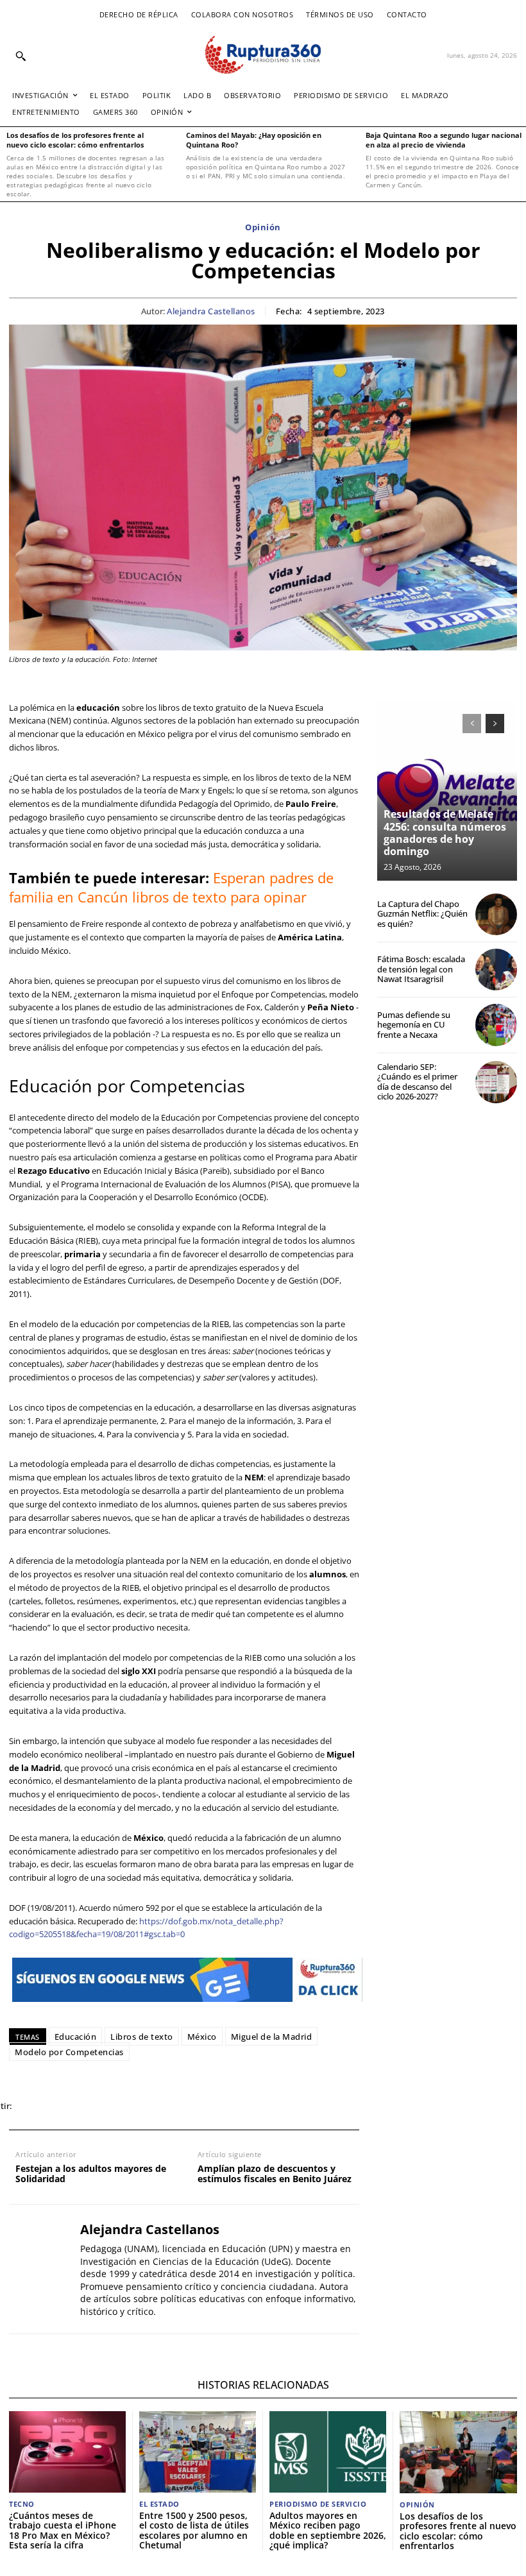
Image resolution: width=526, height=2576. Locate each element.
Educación (76, 2037)
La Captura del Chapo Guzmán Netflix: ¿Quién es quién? (422, 914)
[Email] (123, 2106)
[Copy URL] (182, 2106)
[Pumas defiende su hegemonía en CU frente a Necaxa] (496, 1025)
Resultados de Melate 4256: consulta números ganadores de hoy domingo (445, 833)
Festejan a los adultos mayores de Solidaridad (91, 2174)
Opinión (263, 228)
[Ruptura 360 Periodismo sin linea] (263, 55)
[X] (64, 2106)
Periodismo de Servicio (318, 2504)
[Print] (153, 2106)
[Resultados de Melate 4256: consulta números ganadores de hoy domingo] (447, 791)
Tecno (22, 2504)
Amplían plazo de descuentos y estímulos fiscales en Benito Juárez (275, 2174)
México (202, 2037)
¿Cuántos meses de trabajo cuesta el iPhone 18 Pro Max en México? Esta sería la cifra (63, 2530)
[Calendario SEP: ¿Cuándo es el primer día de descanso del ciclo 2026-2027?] (496, 1082)
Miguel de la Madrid (272, 2037)
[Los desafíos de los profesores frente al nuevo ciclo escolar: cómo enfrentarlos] (458, 2452)
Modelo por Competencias (69, 2052)
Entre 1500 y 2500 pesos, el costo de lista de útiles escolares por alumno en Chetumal (194, 2530)
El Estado (159, 2504)
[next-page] (495, 724)
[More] (212, 2106)
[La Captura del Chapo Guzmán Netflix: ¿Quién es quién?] (496, 914)
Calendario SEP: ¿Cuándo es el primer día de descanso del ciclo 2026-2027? (417, 1082)
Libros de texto (142, 2037)
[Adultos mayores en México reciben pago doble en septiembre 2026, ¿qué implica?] (328, 2452)
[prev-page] (472, 724)
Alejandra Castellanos (211, 312)
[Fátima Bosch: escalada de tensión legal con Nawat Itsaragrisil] (496, 970)
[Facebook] (35, 2106)
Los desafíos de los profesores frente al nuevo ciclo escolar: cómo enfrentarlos (75, 140)
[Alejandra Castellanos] (40, 2269)
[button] (21, 56)
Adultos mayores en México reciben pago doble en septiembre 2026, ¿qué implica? (328, 2530)
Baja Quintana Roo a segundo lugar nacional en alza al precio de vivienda (444, 140)
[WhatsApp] (94, 2106)
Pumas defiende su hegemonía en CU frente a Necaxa (414, 1025)
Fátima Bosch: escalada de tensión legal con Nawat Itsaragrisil (421, 969)
